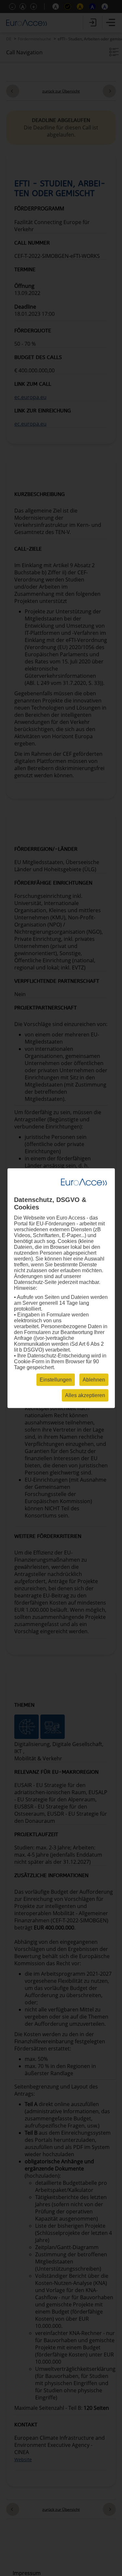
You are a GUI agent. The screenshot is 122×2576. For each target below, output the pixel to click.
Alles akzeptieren (85, 1395)
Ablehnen (94, 1379)
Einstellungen (56, 1379)
